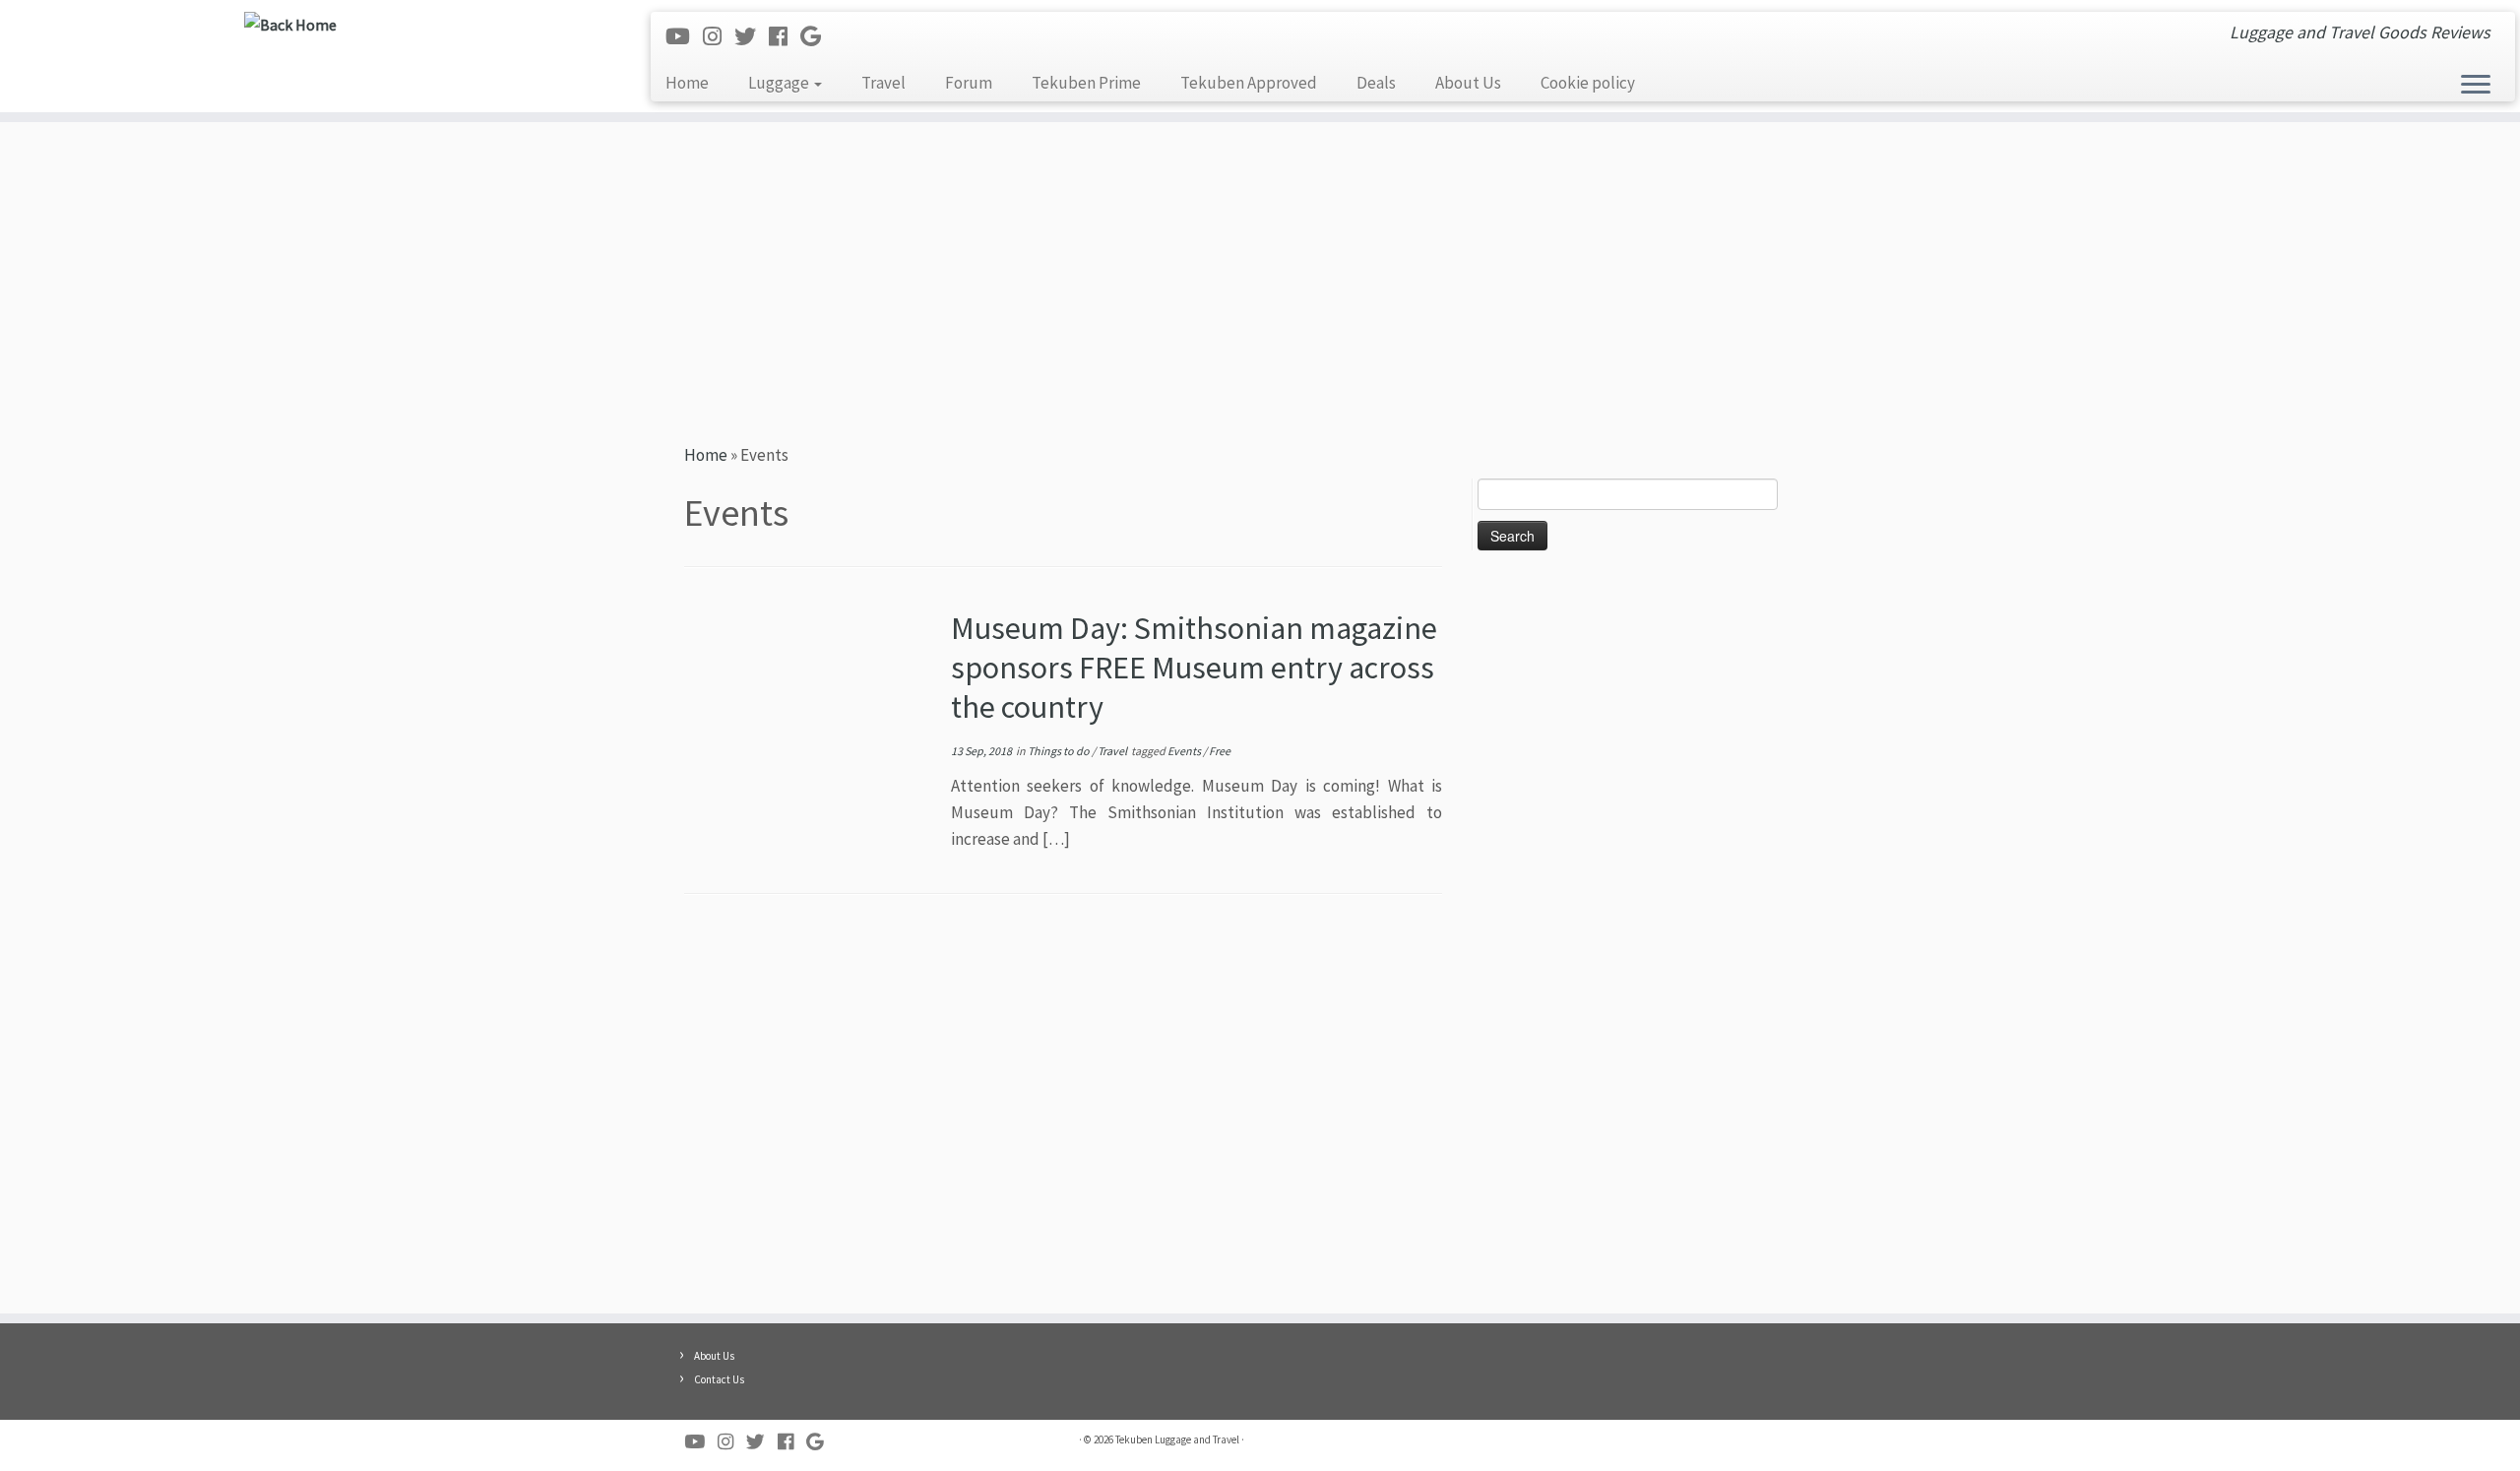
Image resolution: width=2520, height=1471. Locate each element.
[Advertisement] (1260, 280)
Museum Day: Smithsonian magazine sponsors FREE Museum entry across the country (1194, 668)
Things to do (1060, 751)
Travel (883, 83)
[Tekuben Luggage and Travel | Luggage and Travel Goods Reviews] (291, 24)
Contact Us (719, 1379)
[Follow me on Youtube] (684, 36)
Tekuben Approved (1249, 83)
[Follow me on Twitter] (752, 36)
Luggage (780, 83)
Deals (1376, 83)
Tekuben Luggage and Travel (1177, 1439)
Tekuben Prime (1086, 83)
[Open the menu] (2476, 86)
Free (1220, 751)
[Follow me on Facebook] (785, 36)
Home (687, 83)
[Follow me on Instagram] (719, 36)
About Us (1468, 83)
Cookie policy (1588, 83)
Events (1185, 751)
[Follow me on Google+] (817, 36)
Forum (969, 83)
